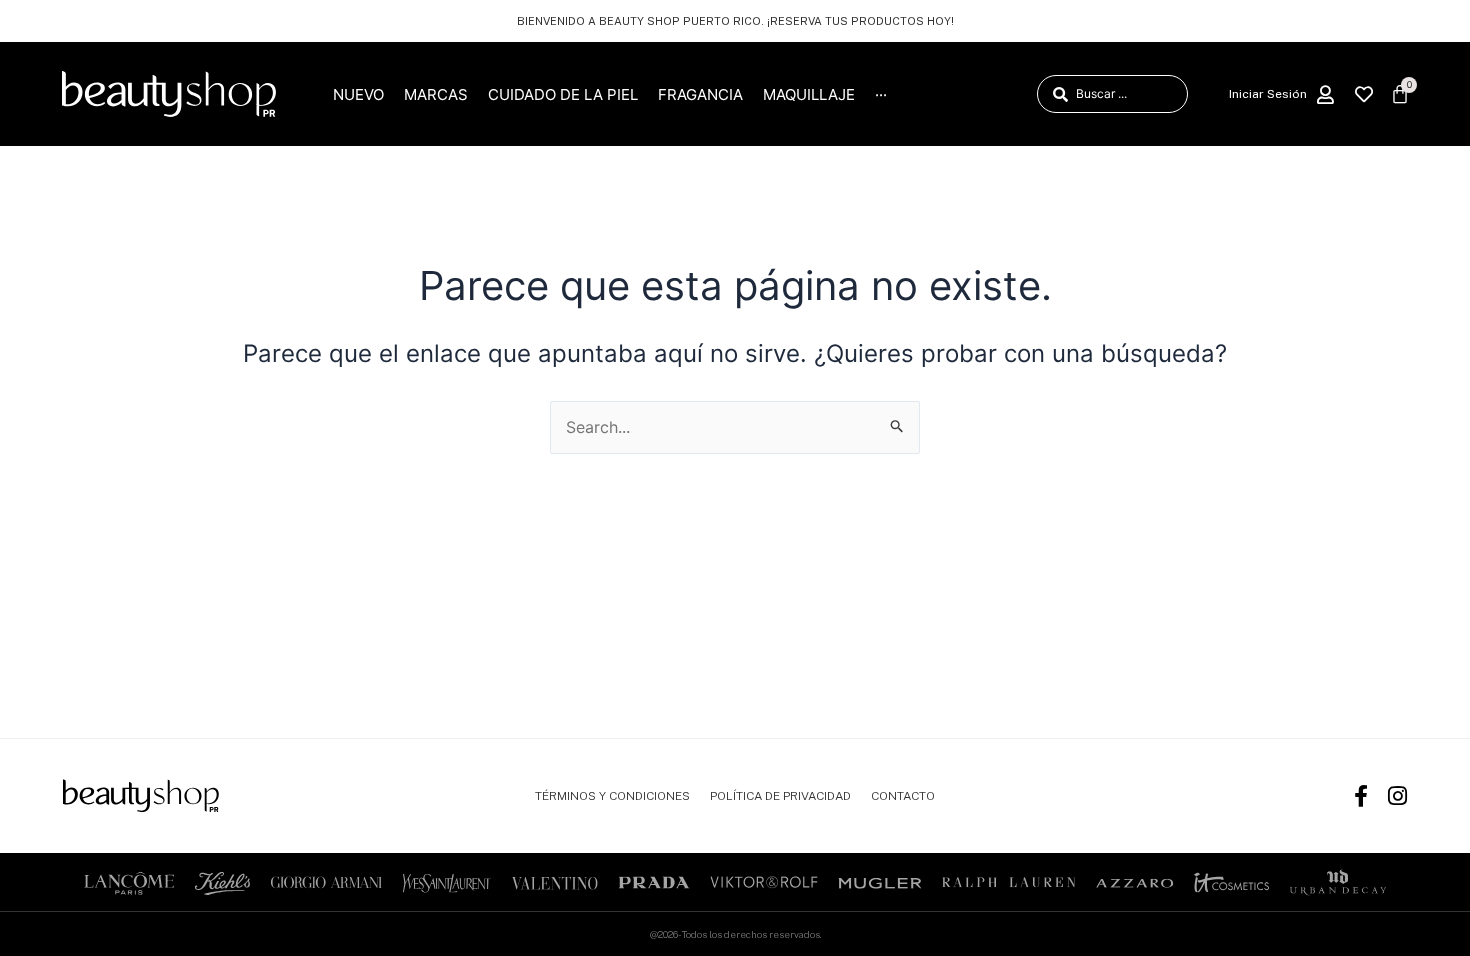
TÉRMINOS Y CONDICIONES (612, 796)
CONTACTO (903, 796)
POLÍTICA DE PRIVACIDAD (780, 796)
